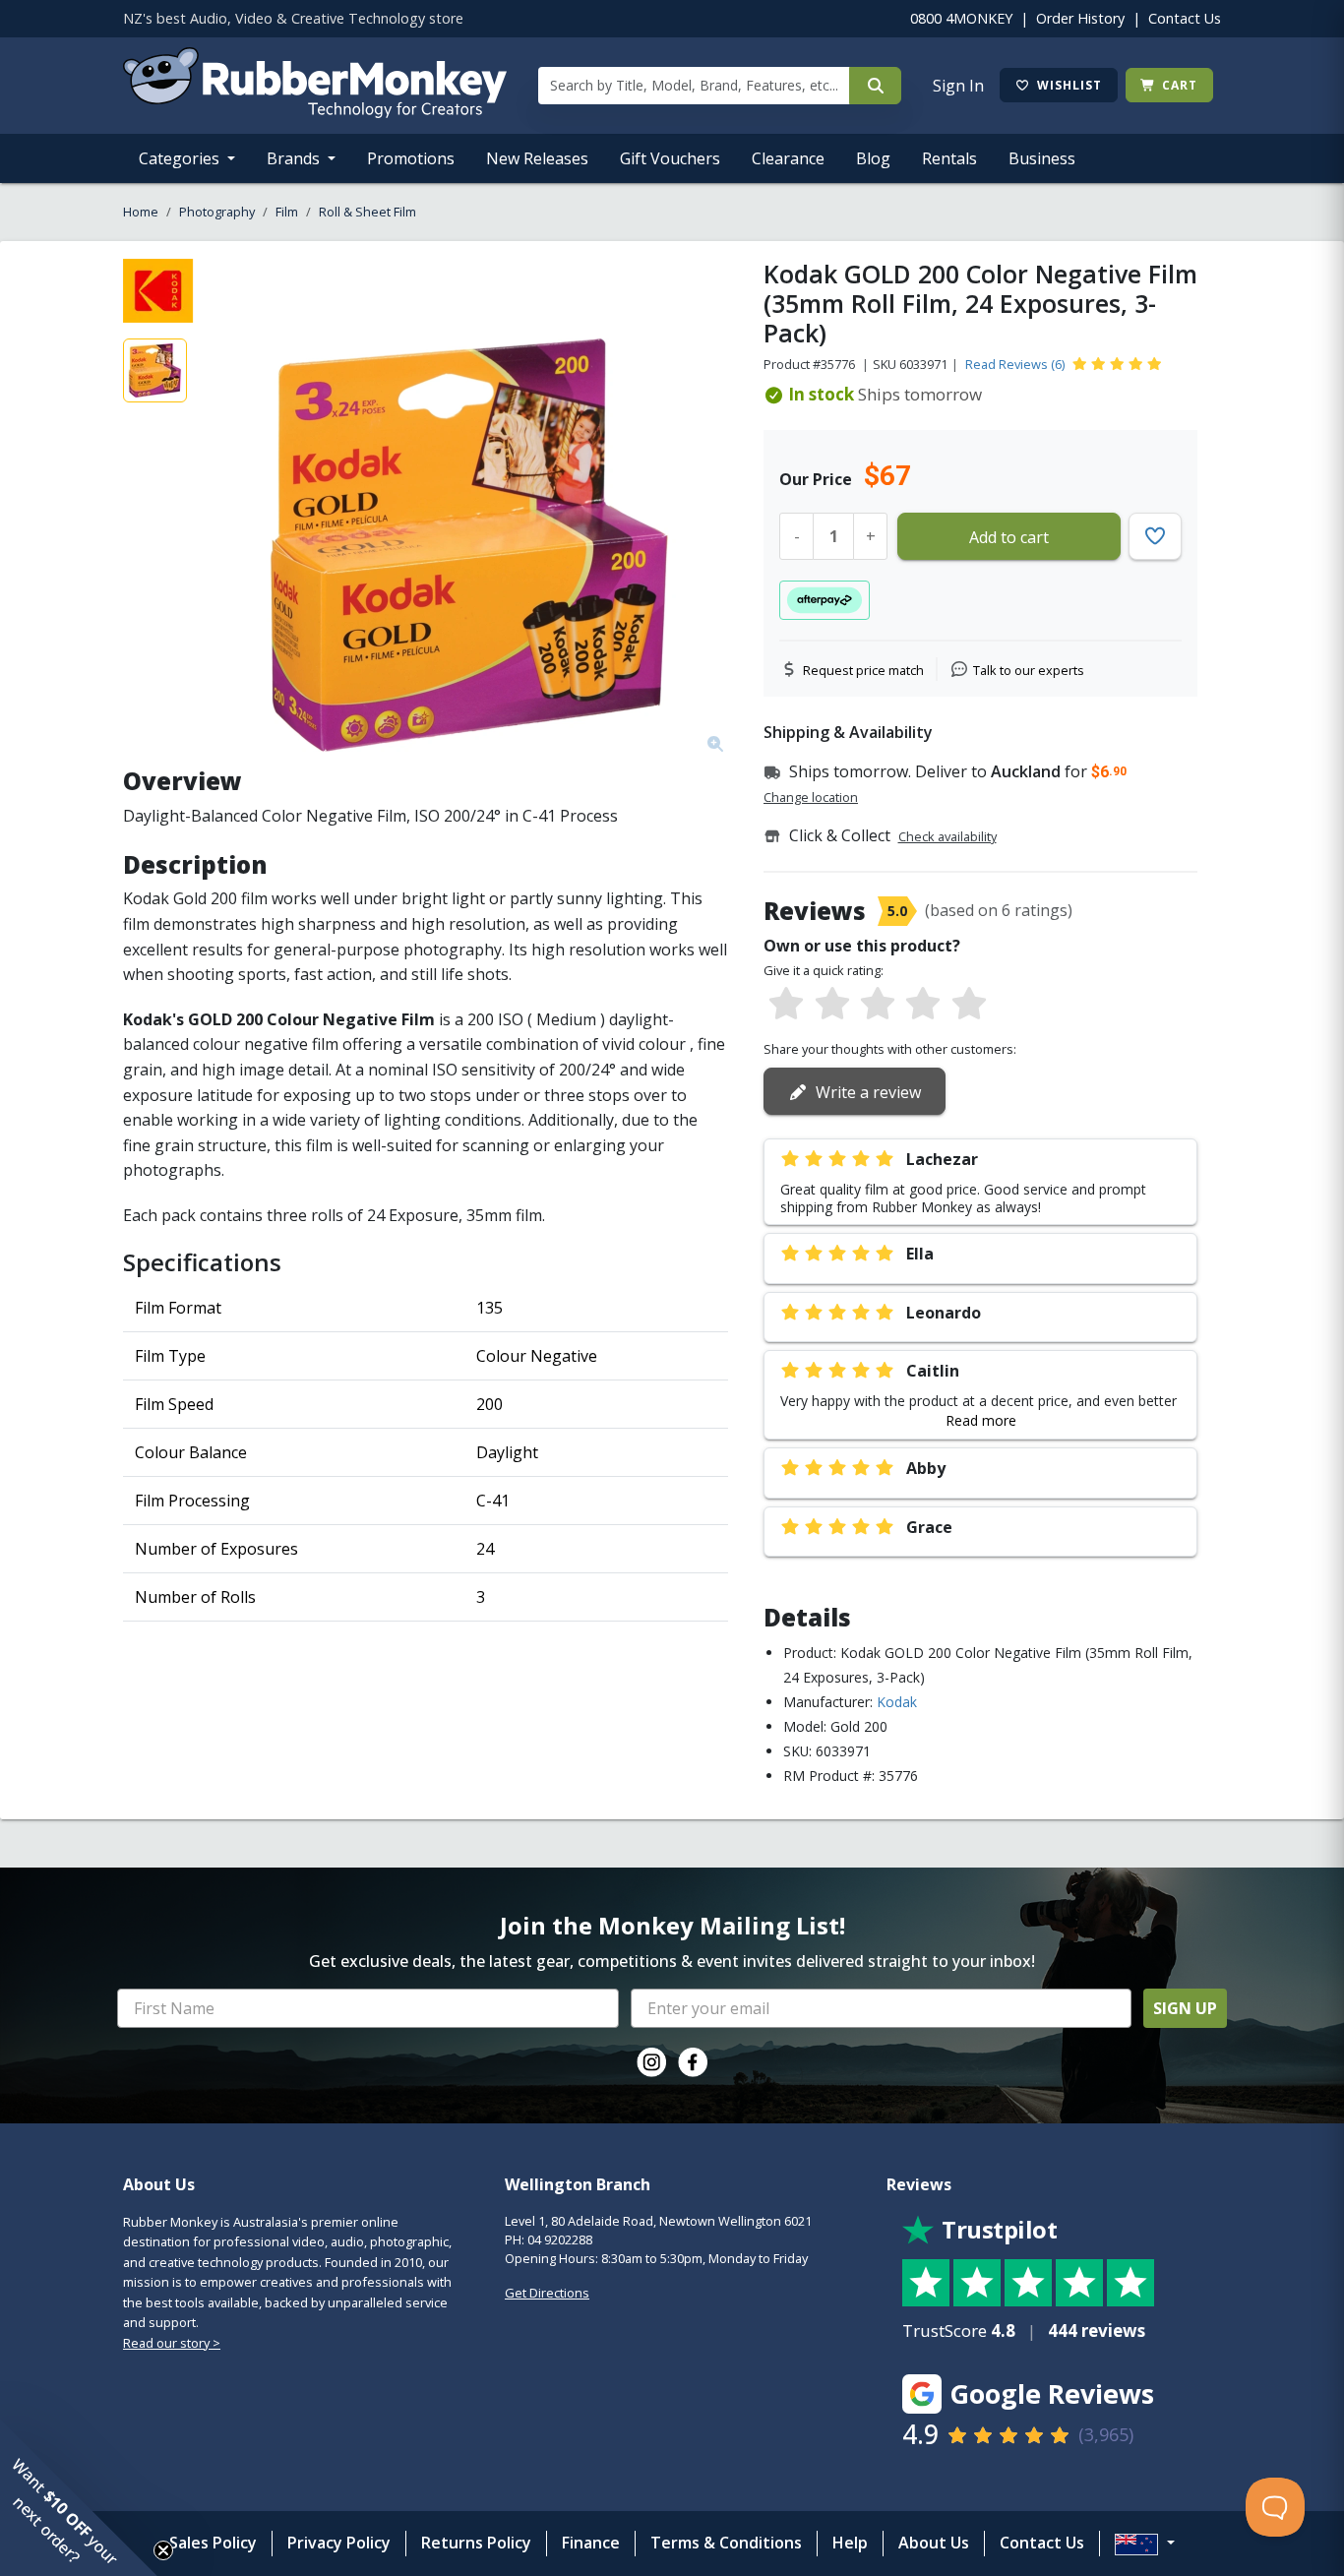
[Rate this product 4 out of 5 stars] (923, 1005)
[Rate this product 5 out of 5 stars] (969, 1005)
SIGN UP (1185, 2008)
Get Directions (547, 2293)
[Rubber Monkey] (315, 112)
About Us (934, 2543)
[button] (79, 2497)
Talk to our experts (1029, 670)
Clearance (788, 158)
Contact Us (1185, 18)
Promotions (411, 158)
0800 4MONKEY (961, 18)
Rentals (949, 158)
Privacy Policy (339, 2543)
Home (141, 212)
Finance (591, 2543)
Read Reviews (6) (1015, 364)
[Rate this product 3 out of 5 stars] (878, 1005)
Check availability (947, 836)
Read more (981, 1420)
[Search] (875, 86)
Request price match (863, 670)
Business (1042, 158)
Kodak (897, 1702)
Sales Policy (213, 2543)
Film (287, 212)
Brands (295, 158)
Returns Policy (476, 2543)
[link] (651, 2062)
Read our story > (172, 2343)
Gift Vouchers (670, 158)
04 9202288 (560, 2239)
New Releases (537, 158)
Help (850, 2543)
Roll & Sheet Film (367, 212)
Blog (873, 158)
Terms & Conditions (726, 2543)
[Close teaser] (163, 2550)
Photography (217, 212)
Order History (1080, 18)
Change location (811, 797)
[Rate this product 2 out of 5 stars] (831, 1005)
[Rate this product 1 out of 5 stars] (786, 1005)
